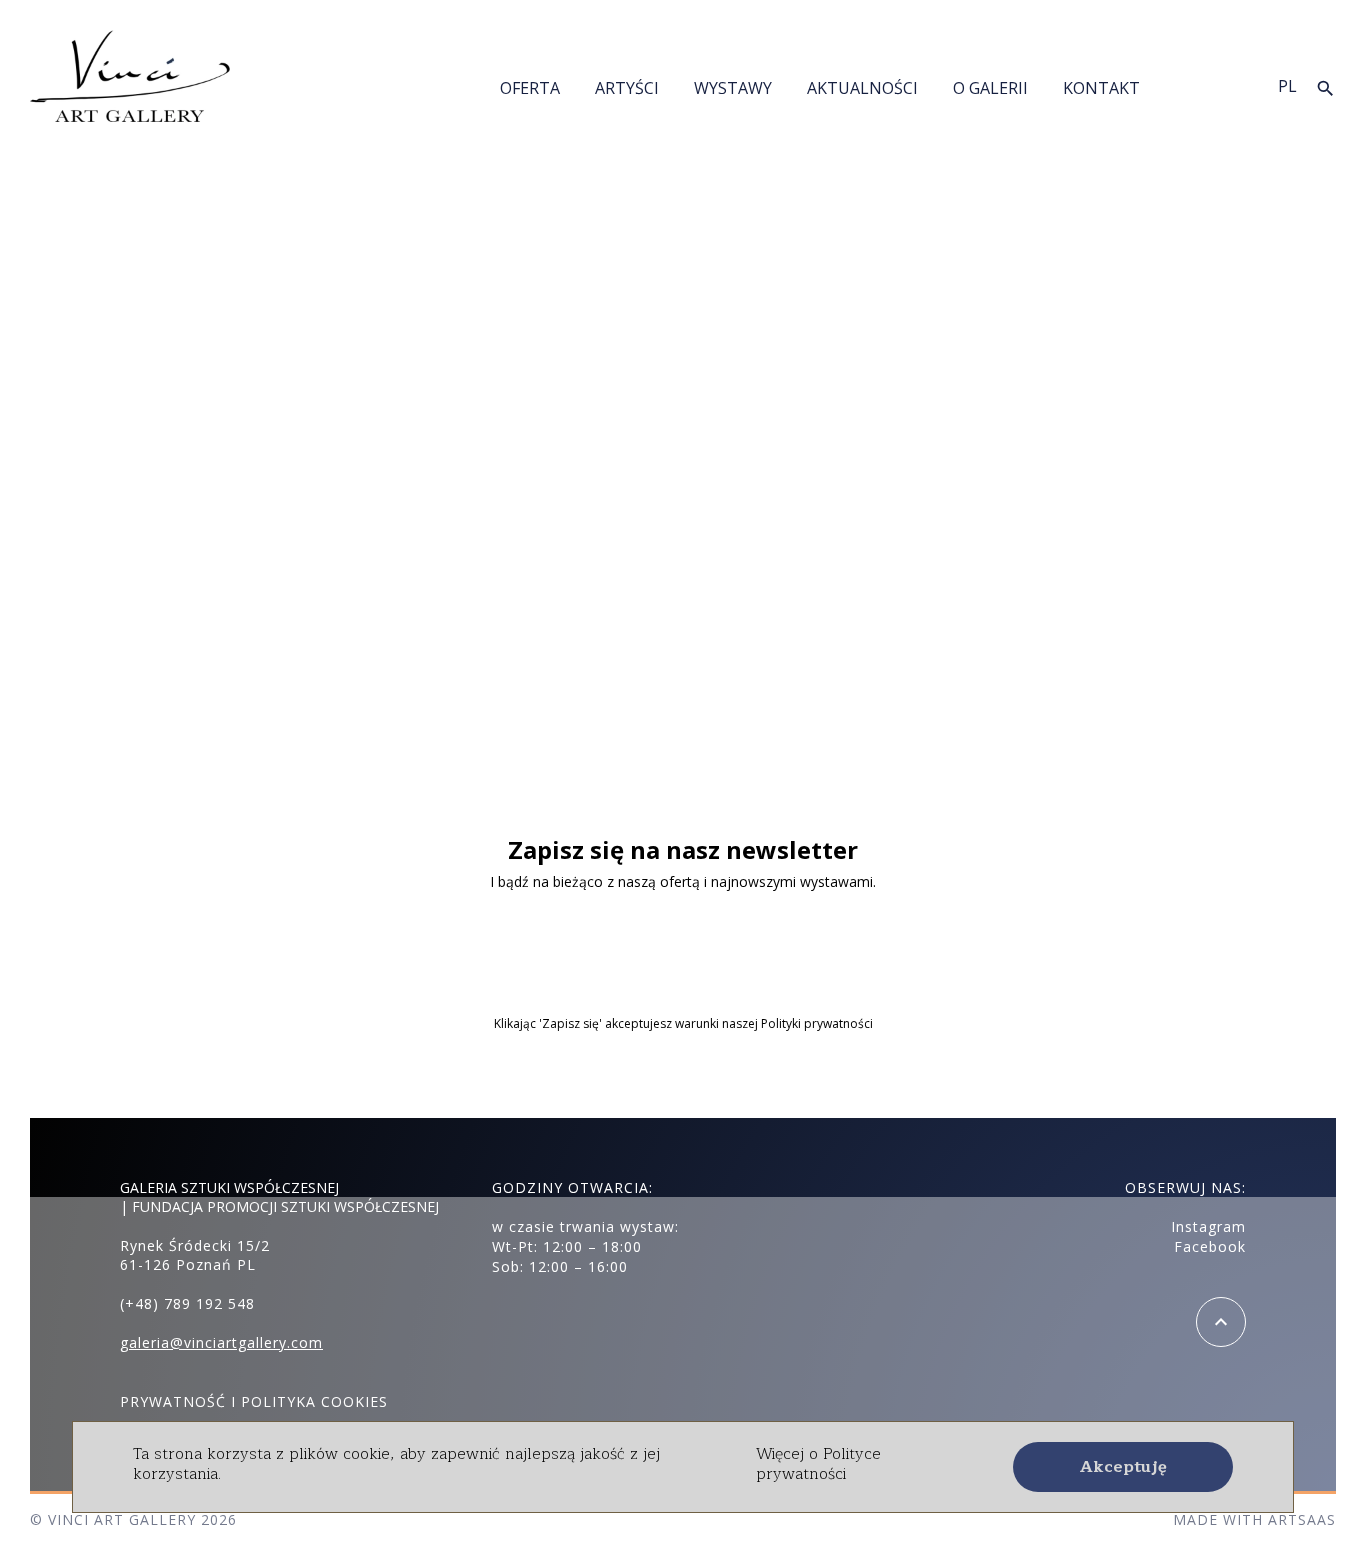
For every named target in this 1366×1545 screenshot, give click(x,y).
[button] (1123, 1467)
